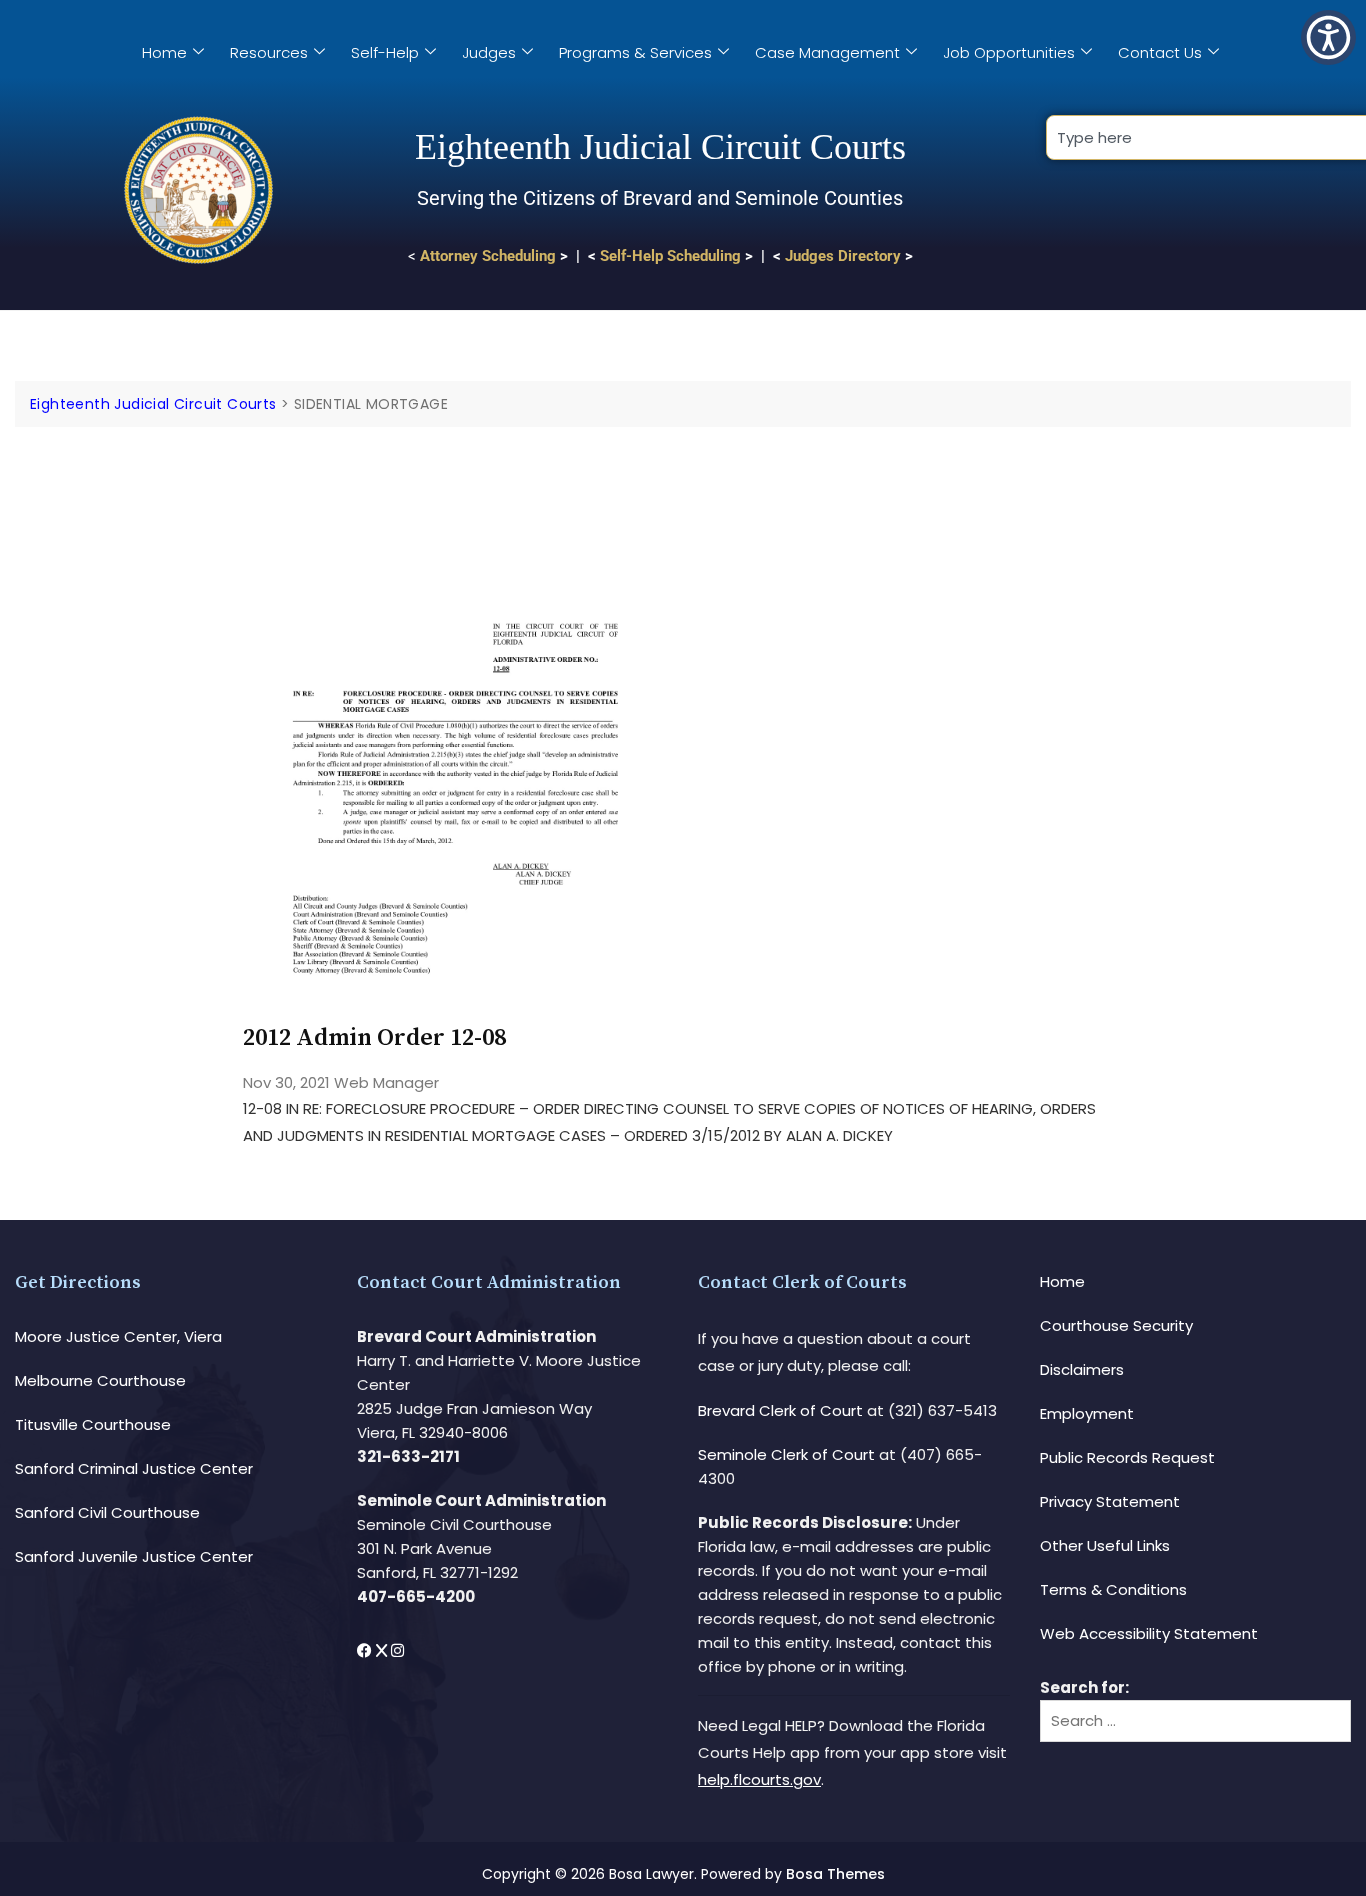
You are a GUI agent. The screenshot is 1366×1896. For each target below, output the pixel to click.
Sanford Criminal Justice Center (134, 1468)
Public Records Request (1127, 1457)
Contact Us (1160, 52)
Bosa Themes (835, 1874)
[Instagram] (397, 1650)
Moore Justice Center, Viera (118, 1336)
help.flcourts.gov (759, 1779)
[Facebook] (366, 1650)
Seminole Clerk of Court (786, 1454)
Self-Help (385, 52)
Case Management (827, 52)
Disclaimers (1082, 1369)
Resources (269, 52)
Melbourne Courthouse (100, 1380)
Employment (1087, 1413)
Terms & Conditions (1113, 1589)
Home (164, 52)
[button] (1328, 37)
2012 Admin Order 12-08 (374, 1038)
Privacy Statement (1110, 1501)
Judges (489, 52)
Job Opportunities (1009, 52)
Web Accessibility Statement (1149, 1633)
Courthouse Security (1116, 1325)
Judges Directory (843, 256)
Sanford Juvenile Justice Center (134, 1556)
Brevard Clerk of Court (780, 1410)
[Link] (455, 483)
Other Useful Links (1105, 1545)
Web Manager (386, 1082)
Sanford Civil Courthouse (107, 1512)
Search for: (1084, 1687)
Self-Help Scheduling (670, 256)
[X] (383, 1650)
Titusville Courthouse (93, 1424)
